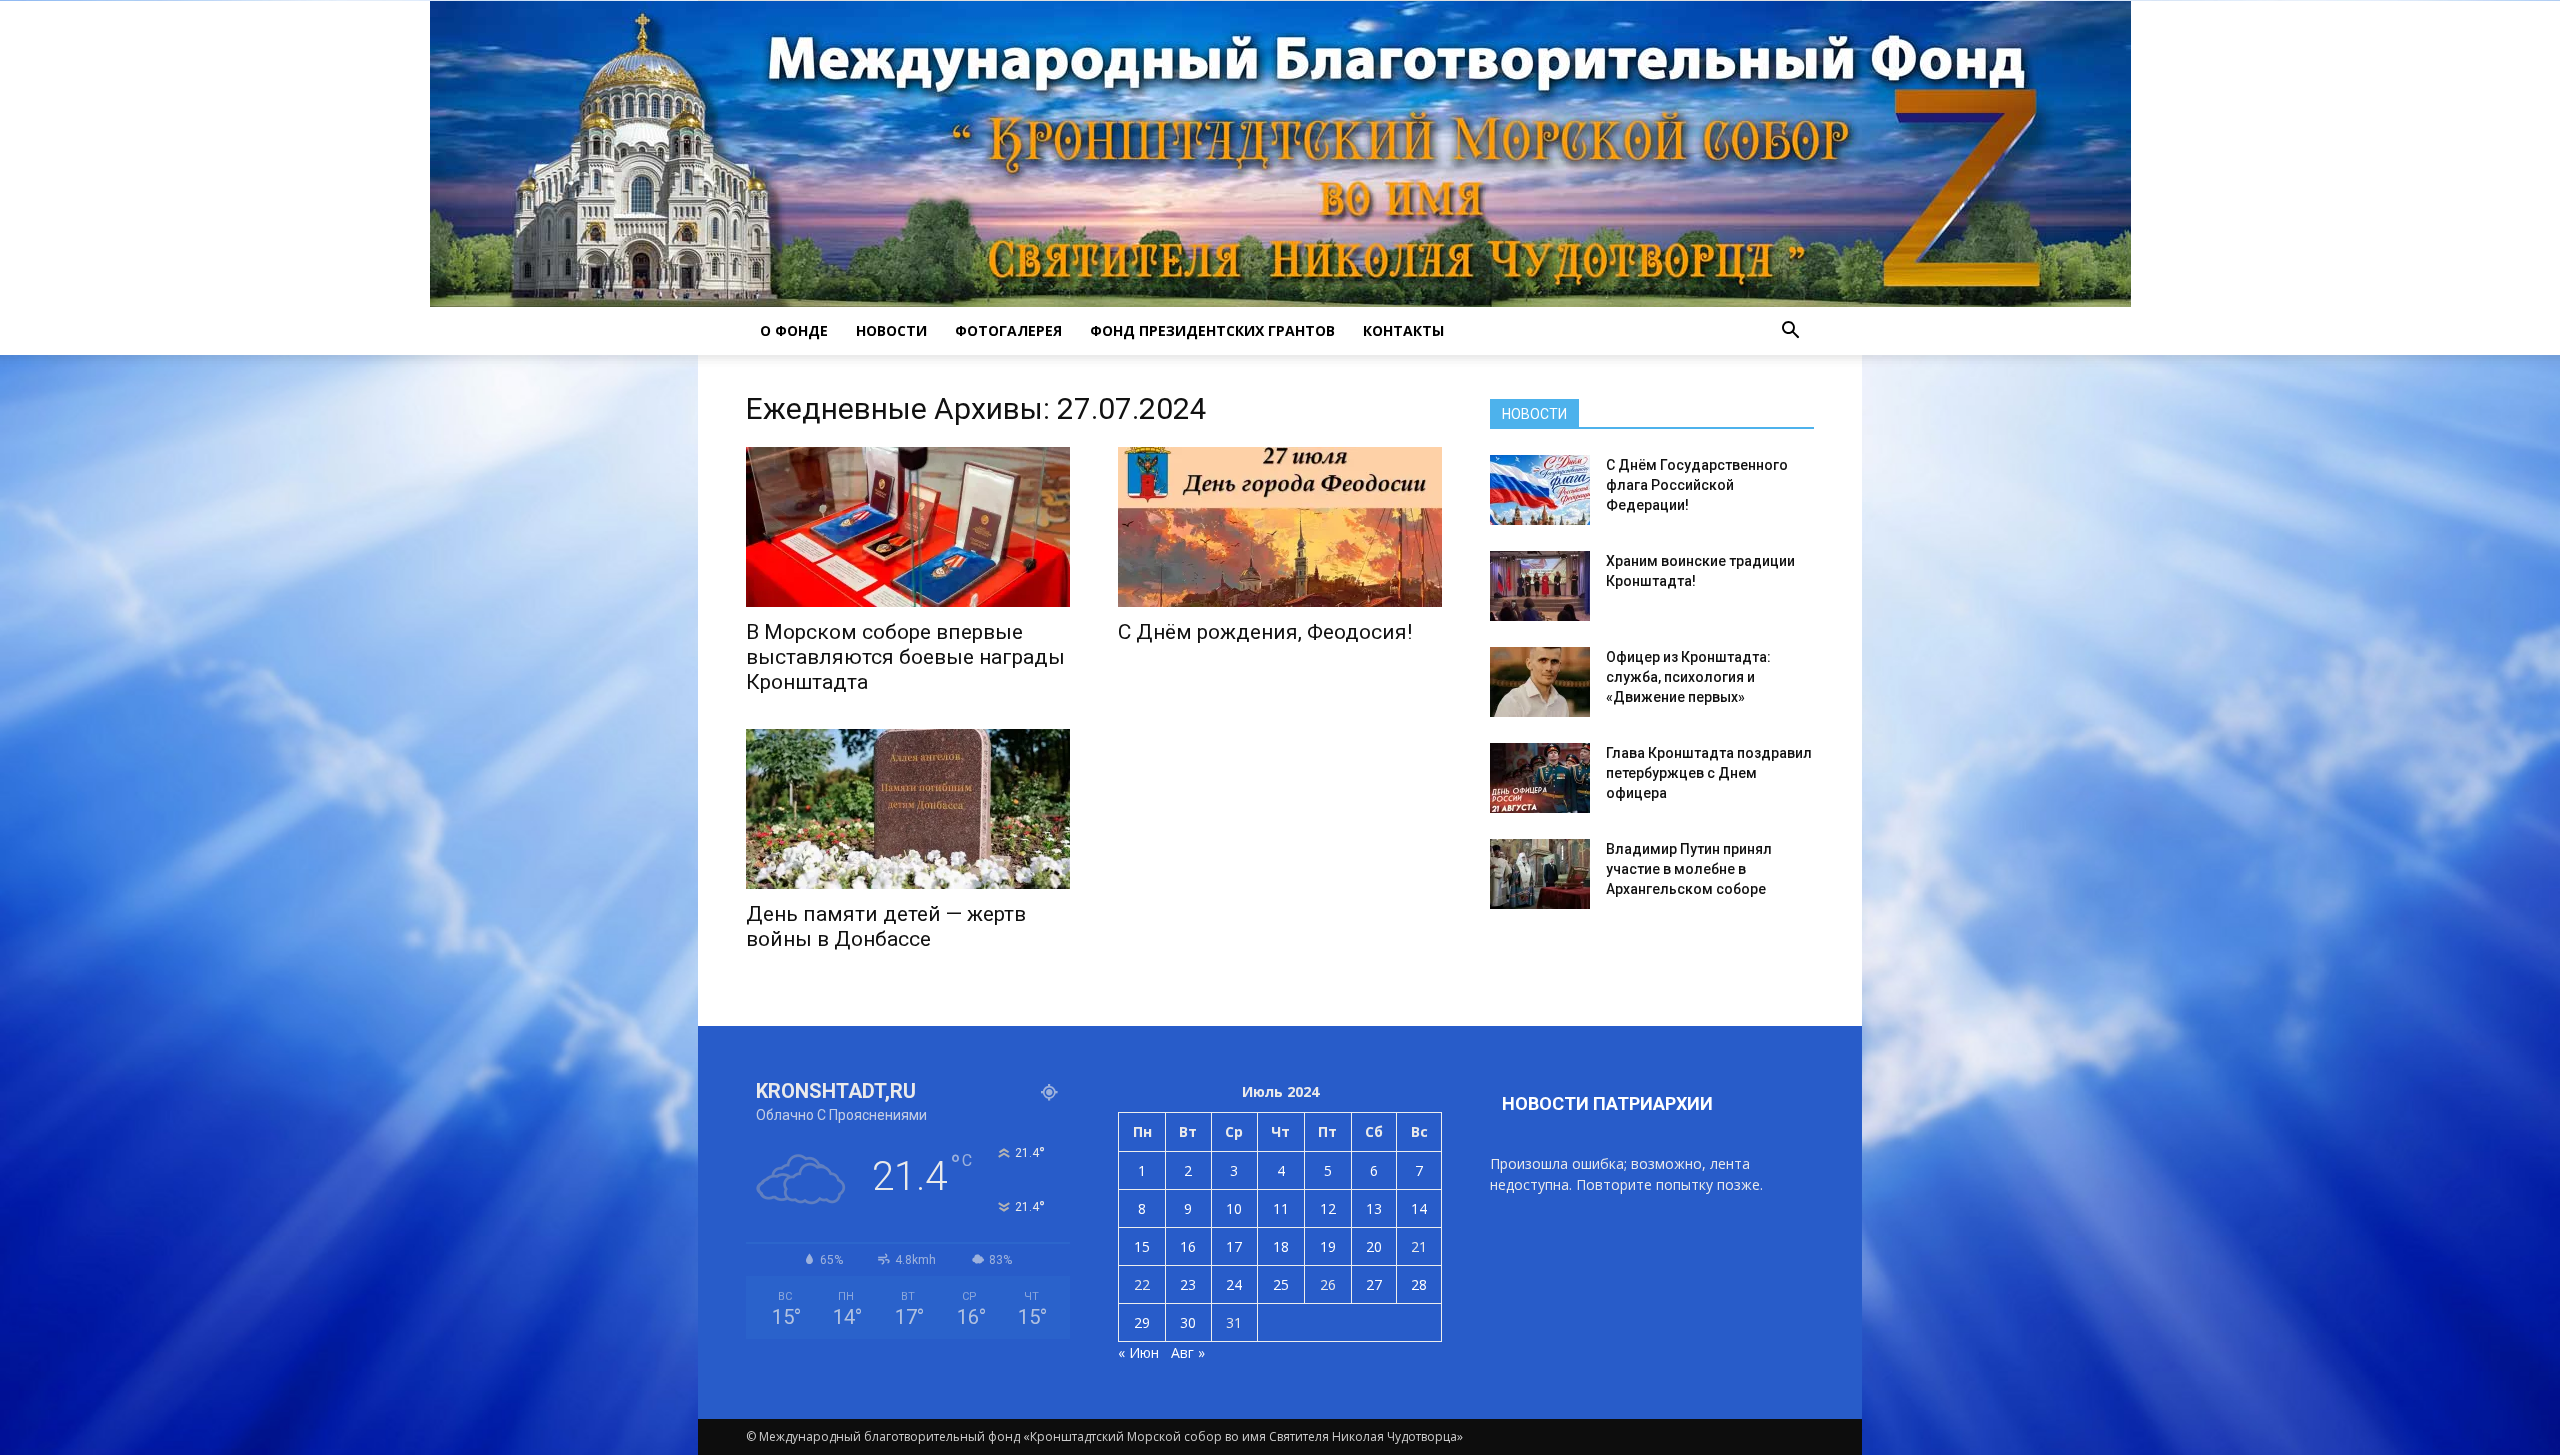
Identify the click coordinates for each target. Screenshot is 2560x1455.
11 (1281, 1208)
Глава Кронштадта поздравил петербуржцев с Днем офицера (1709, 773)
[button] (1790, 331)
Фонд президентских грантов (1212, 330)
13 (1374, 1208)
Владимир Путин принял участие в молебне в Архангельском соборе (1689, 869)
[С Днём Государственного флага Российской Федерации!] (1540, 490)
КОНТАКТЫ (1403, 330)
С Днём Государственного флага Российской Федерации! (1697, 485)
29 (1142, 1322)
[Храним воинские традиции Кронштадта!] (1540, 586)
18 (1281, 1246)
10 (1234, 1208)
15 (1142, 1246)
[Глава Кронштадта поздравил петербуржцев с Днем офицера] (1540, 778)
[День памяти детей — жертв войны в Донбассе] (908, 809)
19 (1328, 1246)
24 (1234, 1284)
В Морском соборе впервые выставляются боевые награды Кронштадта (905, 657)
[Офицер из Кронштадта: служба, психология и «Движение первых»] (1540, 682)
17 (1234, 1246)
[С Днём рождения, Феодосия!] (1280, 527)
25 (1281, 1284)
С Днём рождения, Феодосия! (1265, 632)
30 (1188, 1322)
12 (1328, 1208)
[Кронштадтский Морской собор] (1280, 154)
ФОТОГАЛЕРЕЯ (1008, 330)
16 (1188, 1246)
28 (1419, 1284)
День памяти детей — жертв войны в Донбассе (886, 926)
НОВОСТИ (891, 330)
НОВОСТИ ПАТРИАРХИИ (1607, 1103)
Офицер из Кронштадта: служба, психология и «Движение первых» (1688, 677)
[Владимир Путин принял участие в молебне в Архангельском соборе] (1540, 874)
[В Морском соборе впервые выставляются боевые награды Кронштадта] (908, 527)
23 (1188, 1284)
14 (1419, 1208)
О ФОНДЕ (794, 330)
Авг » (1188, 1352)
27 (1374, 1284)
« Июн (1138, 1352)
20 (1374, 1246)
